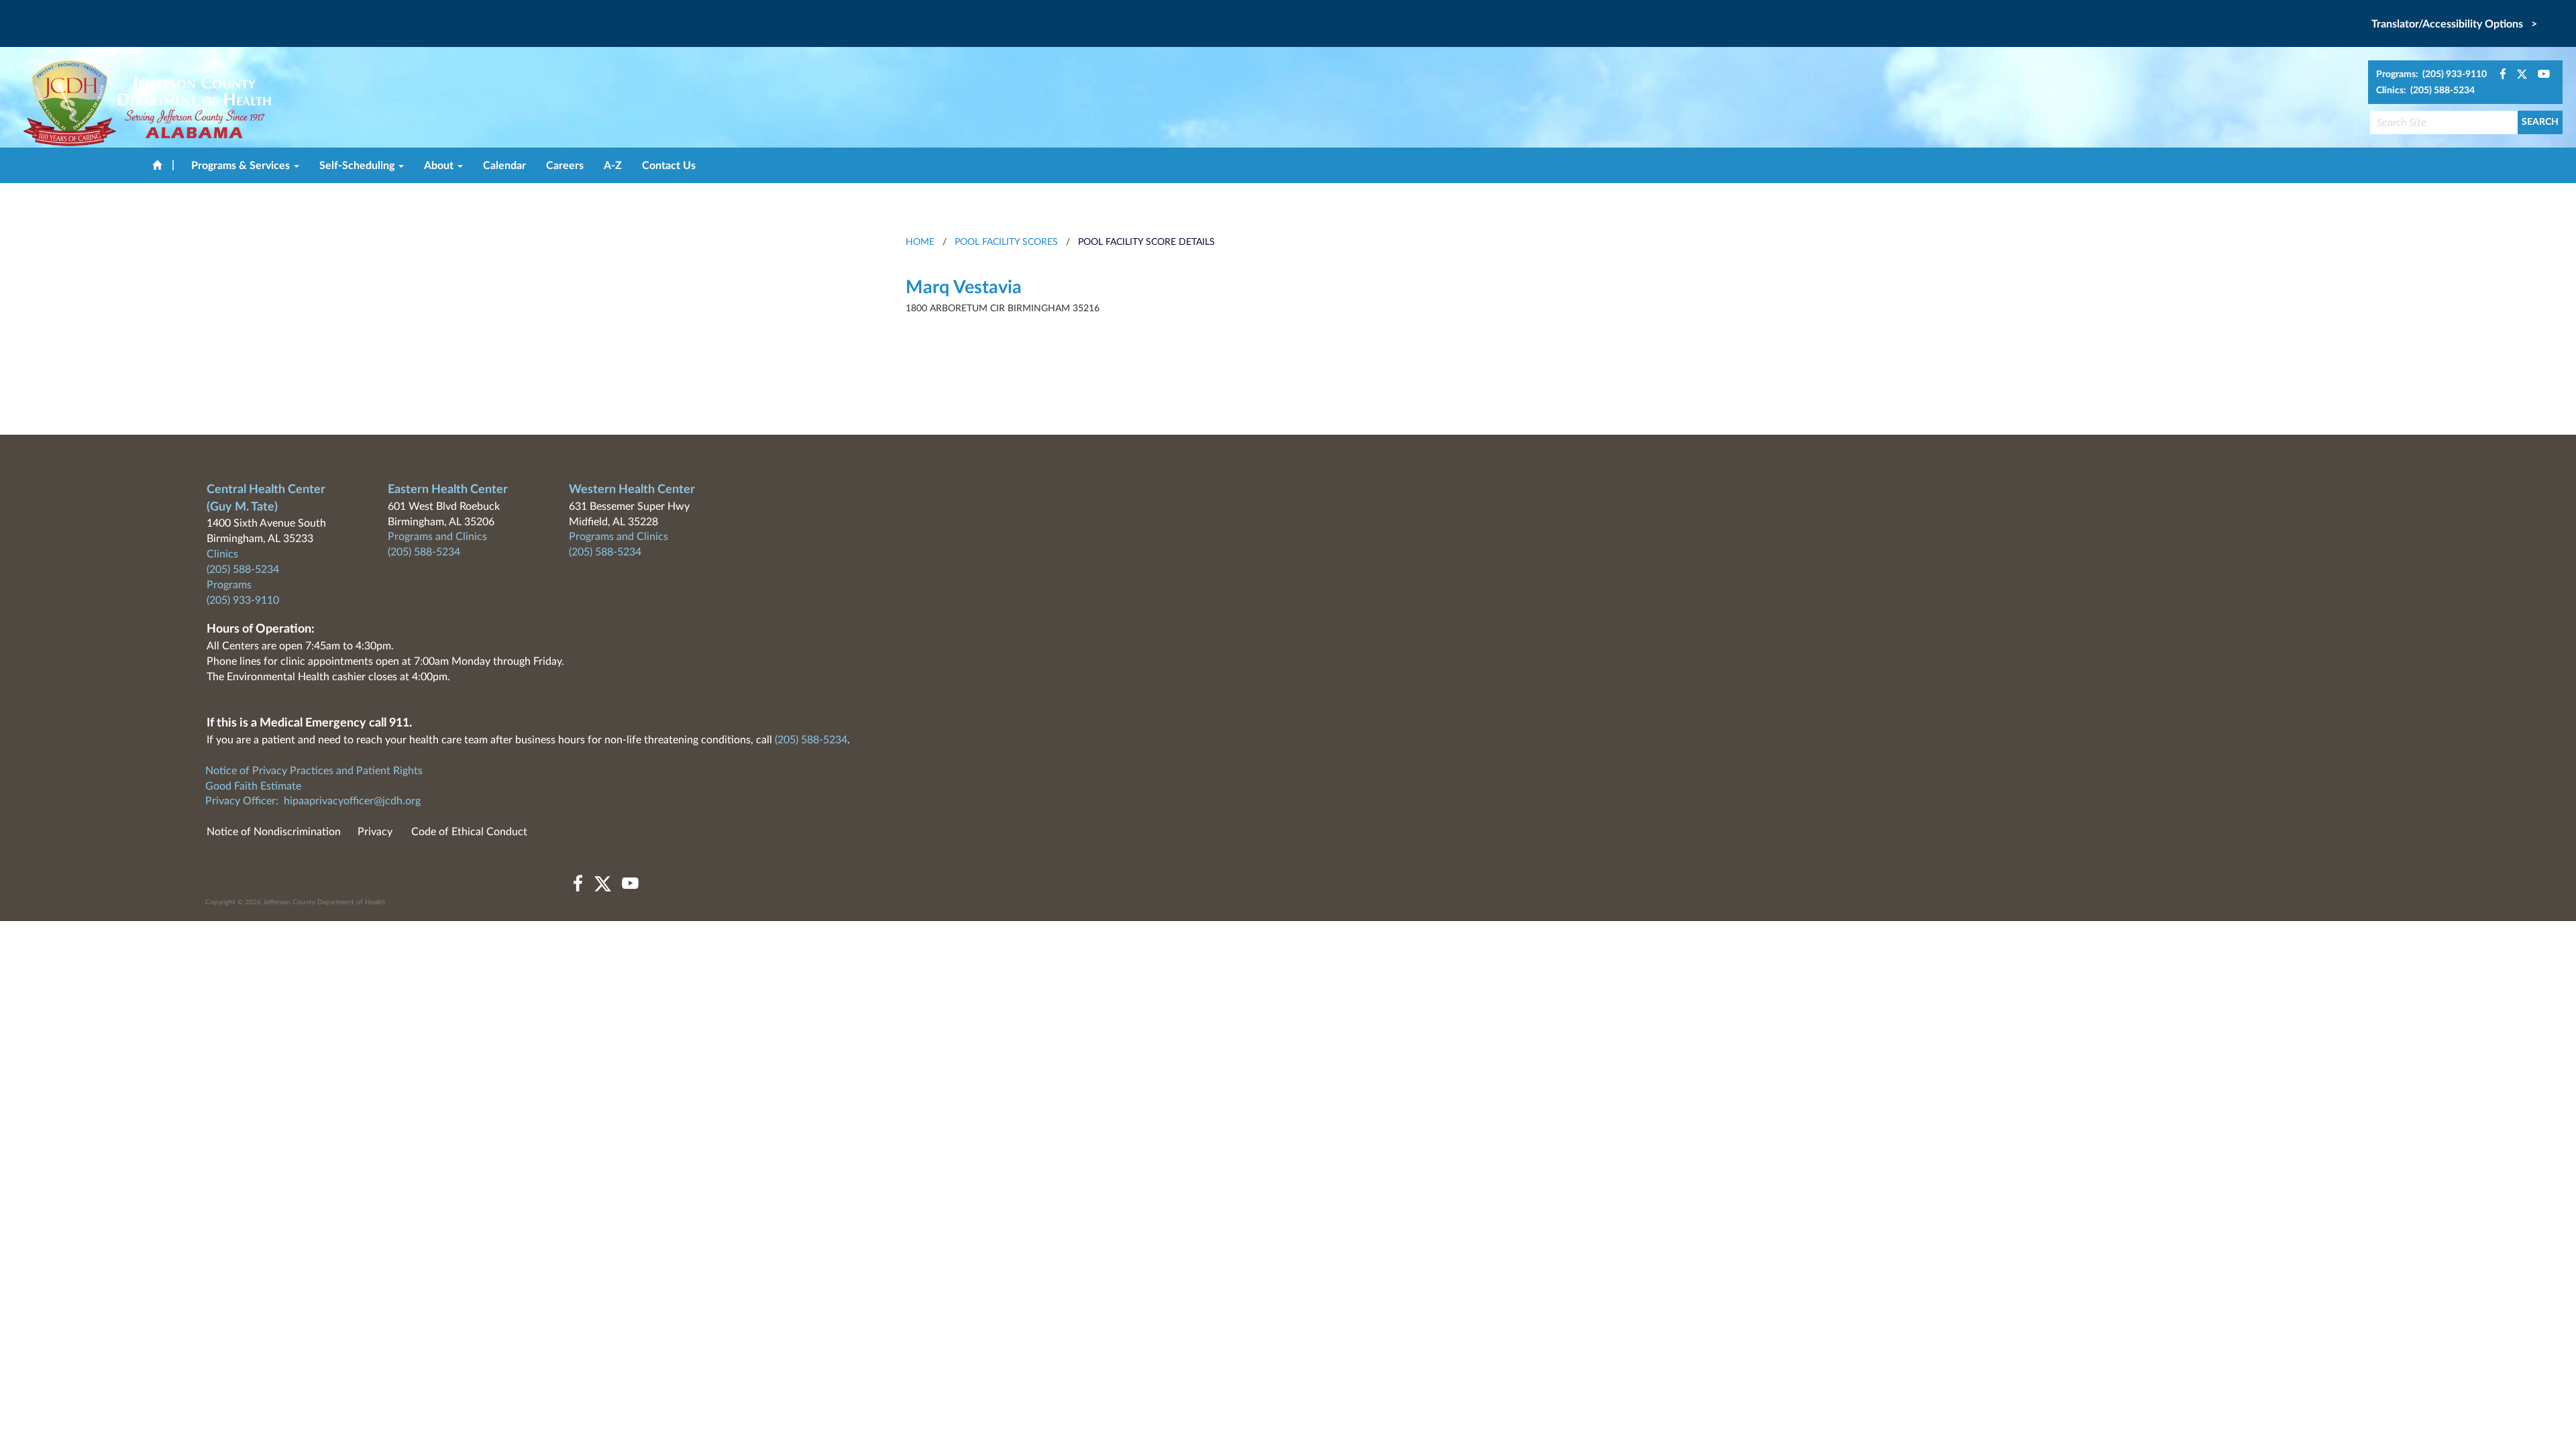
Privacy (375, 832)
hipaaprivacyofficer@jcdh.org (352, 801)
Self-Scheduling (358, 166)
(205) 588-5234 (243, 570)
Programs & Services (242, 166)
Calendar (504, 166)
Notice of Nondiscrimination (274, 832)
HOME (920, 242)
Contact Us (669, 166)
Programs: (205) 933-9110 (2431, 74)
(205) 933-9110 (243, 600)
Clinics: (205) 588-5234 (2425, 91)
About (440, 166)
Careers (565, 166)
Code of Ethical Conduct (469, 832)
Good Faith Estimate (253, 786)
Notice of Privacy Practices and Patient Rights (314, 771)
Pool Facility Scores (1006, 242)
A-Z (613, 166)
